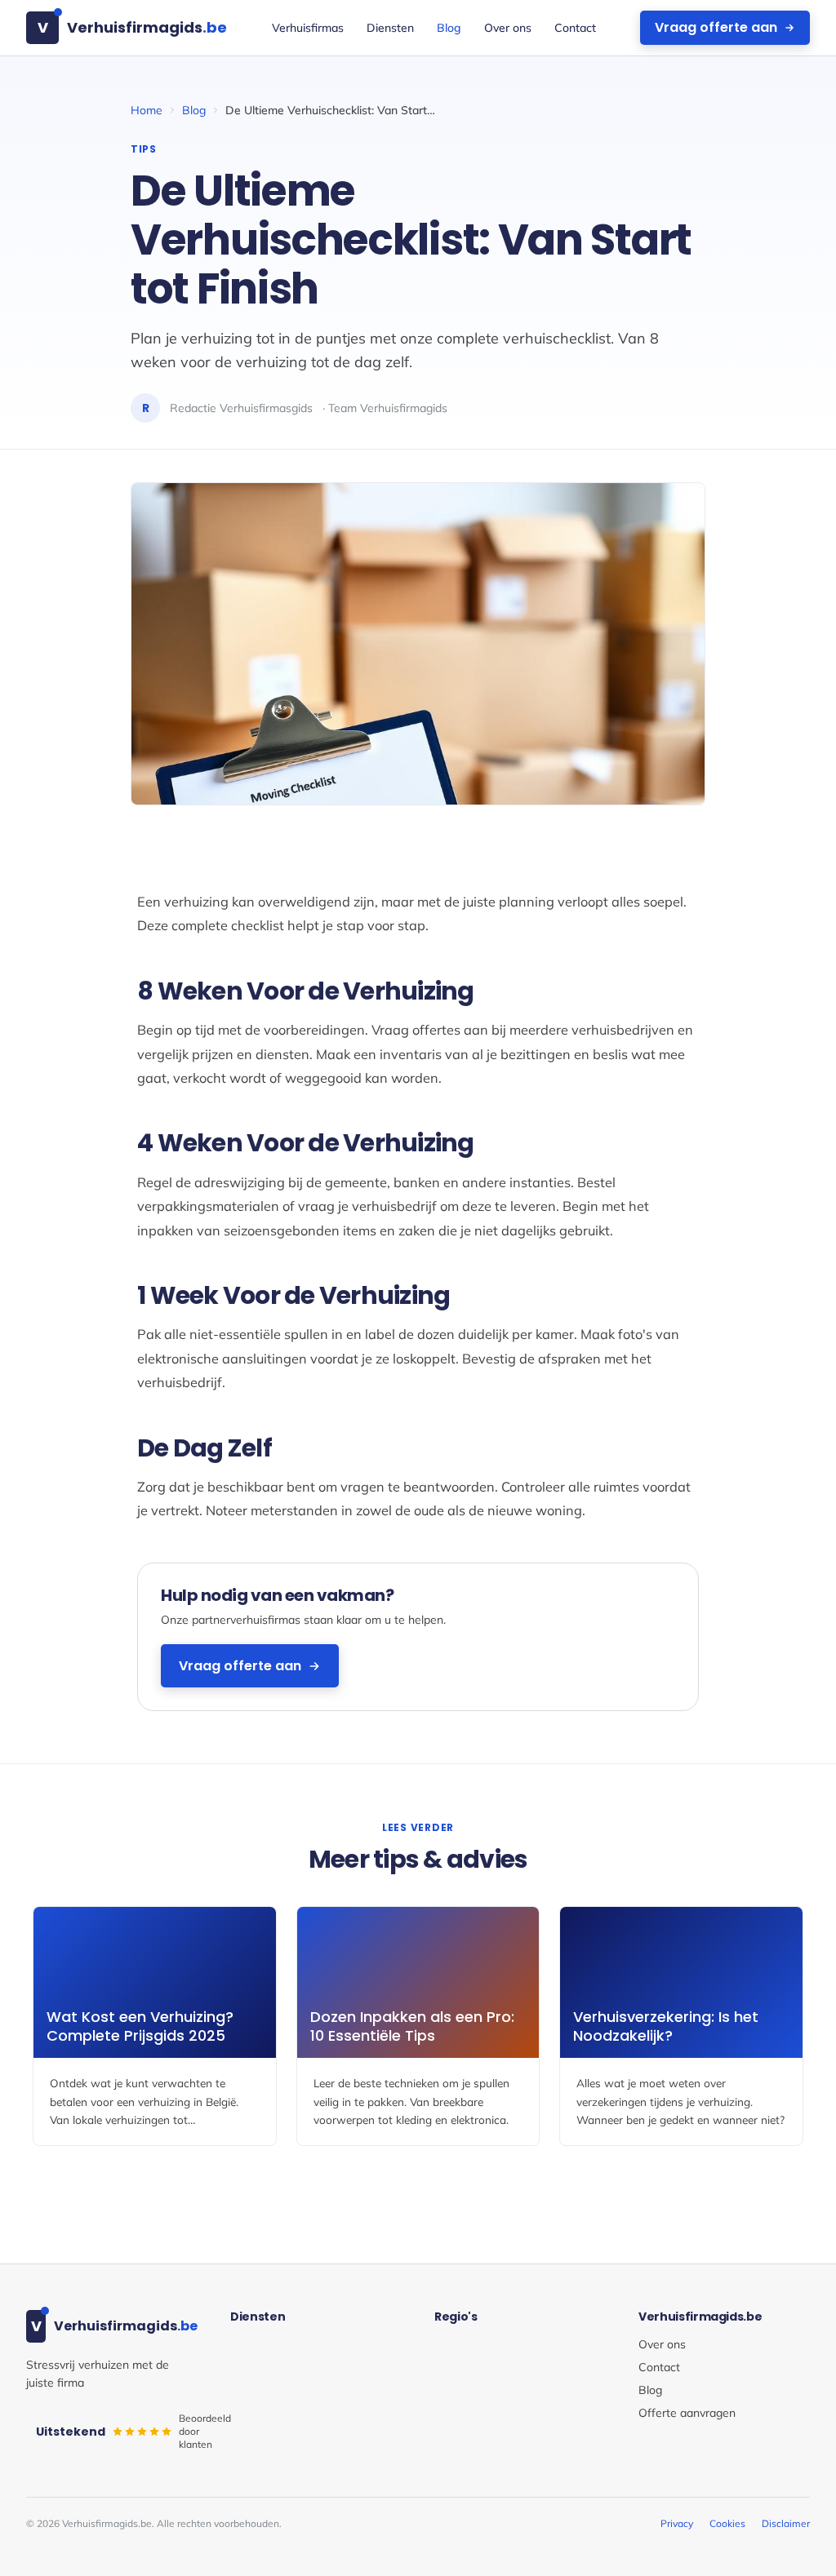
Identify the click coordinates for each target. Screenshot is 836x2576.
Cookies (727, 2523)
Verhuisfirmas (308, 28)
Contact (575, 28)
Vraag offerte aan (716, 27)
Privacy (677, 2523)
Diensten (390, 28)
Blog (449, 28)
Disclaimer (786, 2523)
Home (147, 110)
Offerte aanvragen (687, 2413)
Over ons (508, 28)
